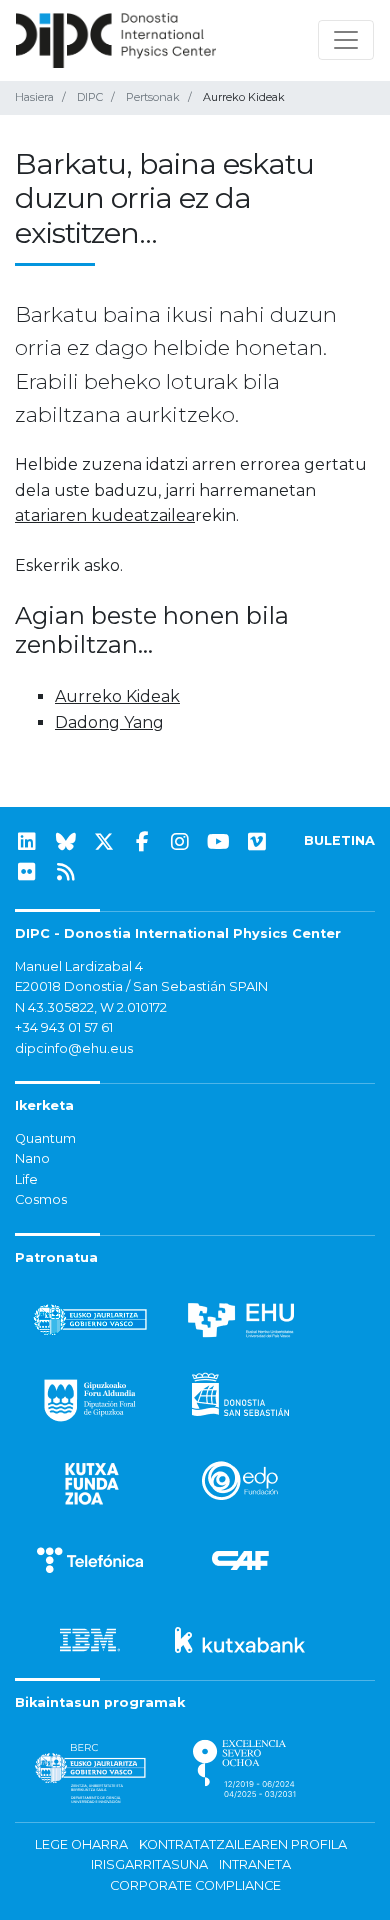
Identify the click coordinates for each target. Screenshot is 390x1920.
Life (26, 1179)
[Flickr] (27, 872)
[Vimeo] (257, 842)
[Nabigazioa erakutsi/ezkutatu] (346, 40)
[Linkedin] (27, 842)
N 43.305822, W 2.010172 (91, 1007)
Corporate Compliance (195, 1885)
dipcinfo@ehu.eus (74, 1048)
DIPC (90, 97)
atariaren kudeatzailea (105, 515)
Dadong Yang (109, 722)
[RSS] (66, 872)
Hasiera (34, 97)
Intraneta (255, 1864)
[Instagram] (180, 842)
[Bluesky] (66, 842)
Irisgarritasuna (149, 1864)
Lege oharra (81, 1844)
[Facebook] (142, 842)
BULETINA (339, 840)
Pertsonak (153, 97)
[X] (104, 842)
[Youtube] (219, 842)
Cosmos (41, 1199)
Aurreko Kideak (117, 696)
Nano (32, 1158)
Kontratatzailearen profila (243, 1844)
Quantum (45, 1138)
